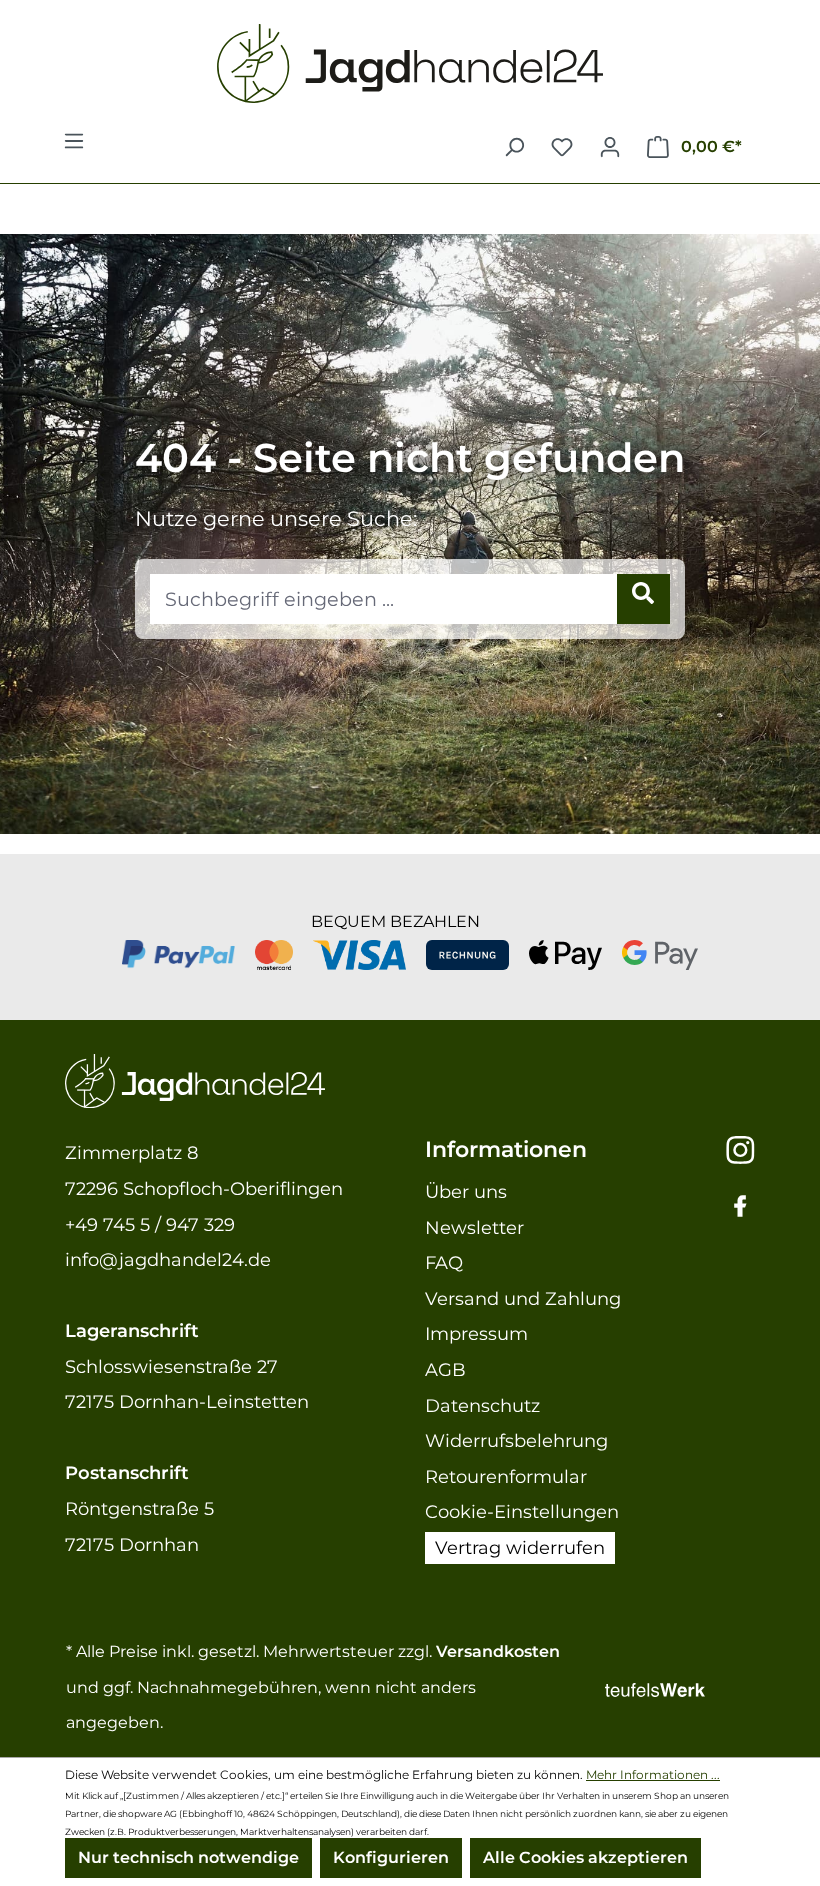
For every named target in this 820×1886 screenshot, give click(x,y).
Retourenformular (506, 1477)
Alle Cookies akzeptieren (585, 1857)
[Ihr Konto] (610, 147)
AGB (445, 1370)
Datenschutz (482, 1406)
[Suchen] (514, 147)
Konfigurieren (391, 1857)
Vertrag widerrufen (520, 1548)
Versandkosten (498, 1651)
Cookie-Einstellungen (522, 1512)
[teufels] (680, 1687)
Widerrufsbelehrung (516, 1441)
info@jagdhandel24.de (168, 1260)
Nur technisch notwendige (188, 1857)
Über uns (466, 1192)
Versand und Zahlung (523, 1299)
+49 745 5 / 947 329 (150, 1225)
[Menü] (74, 147)
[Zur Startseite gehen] (410, 63)
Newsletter (474, 1228)
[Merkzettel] (562, 147)
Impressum (476, 1334)
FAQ (444, 1263)
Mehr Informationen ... (653, 1774)
